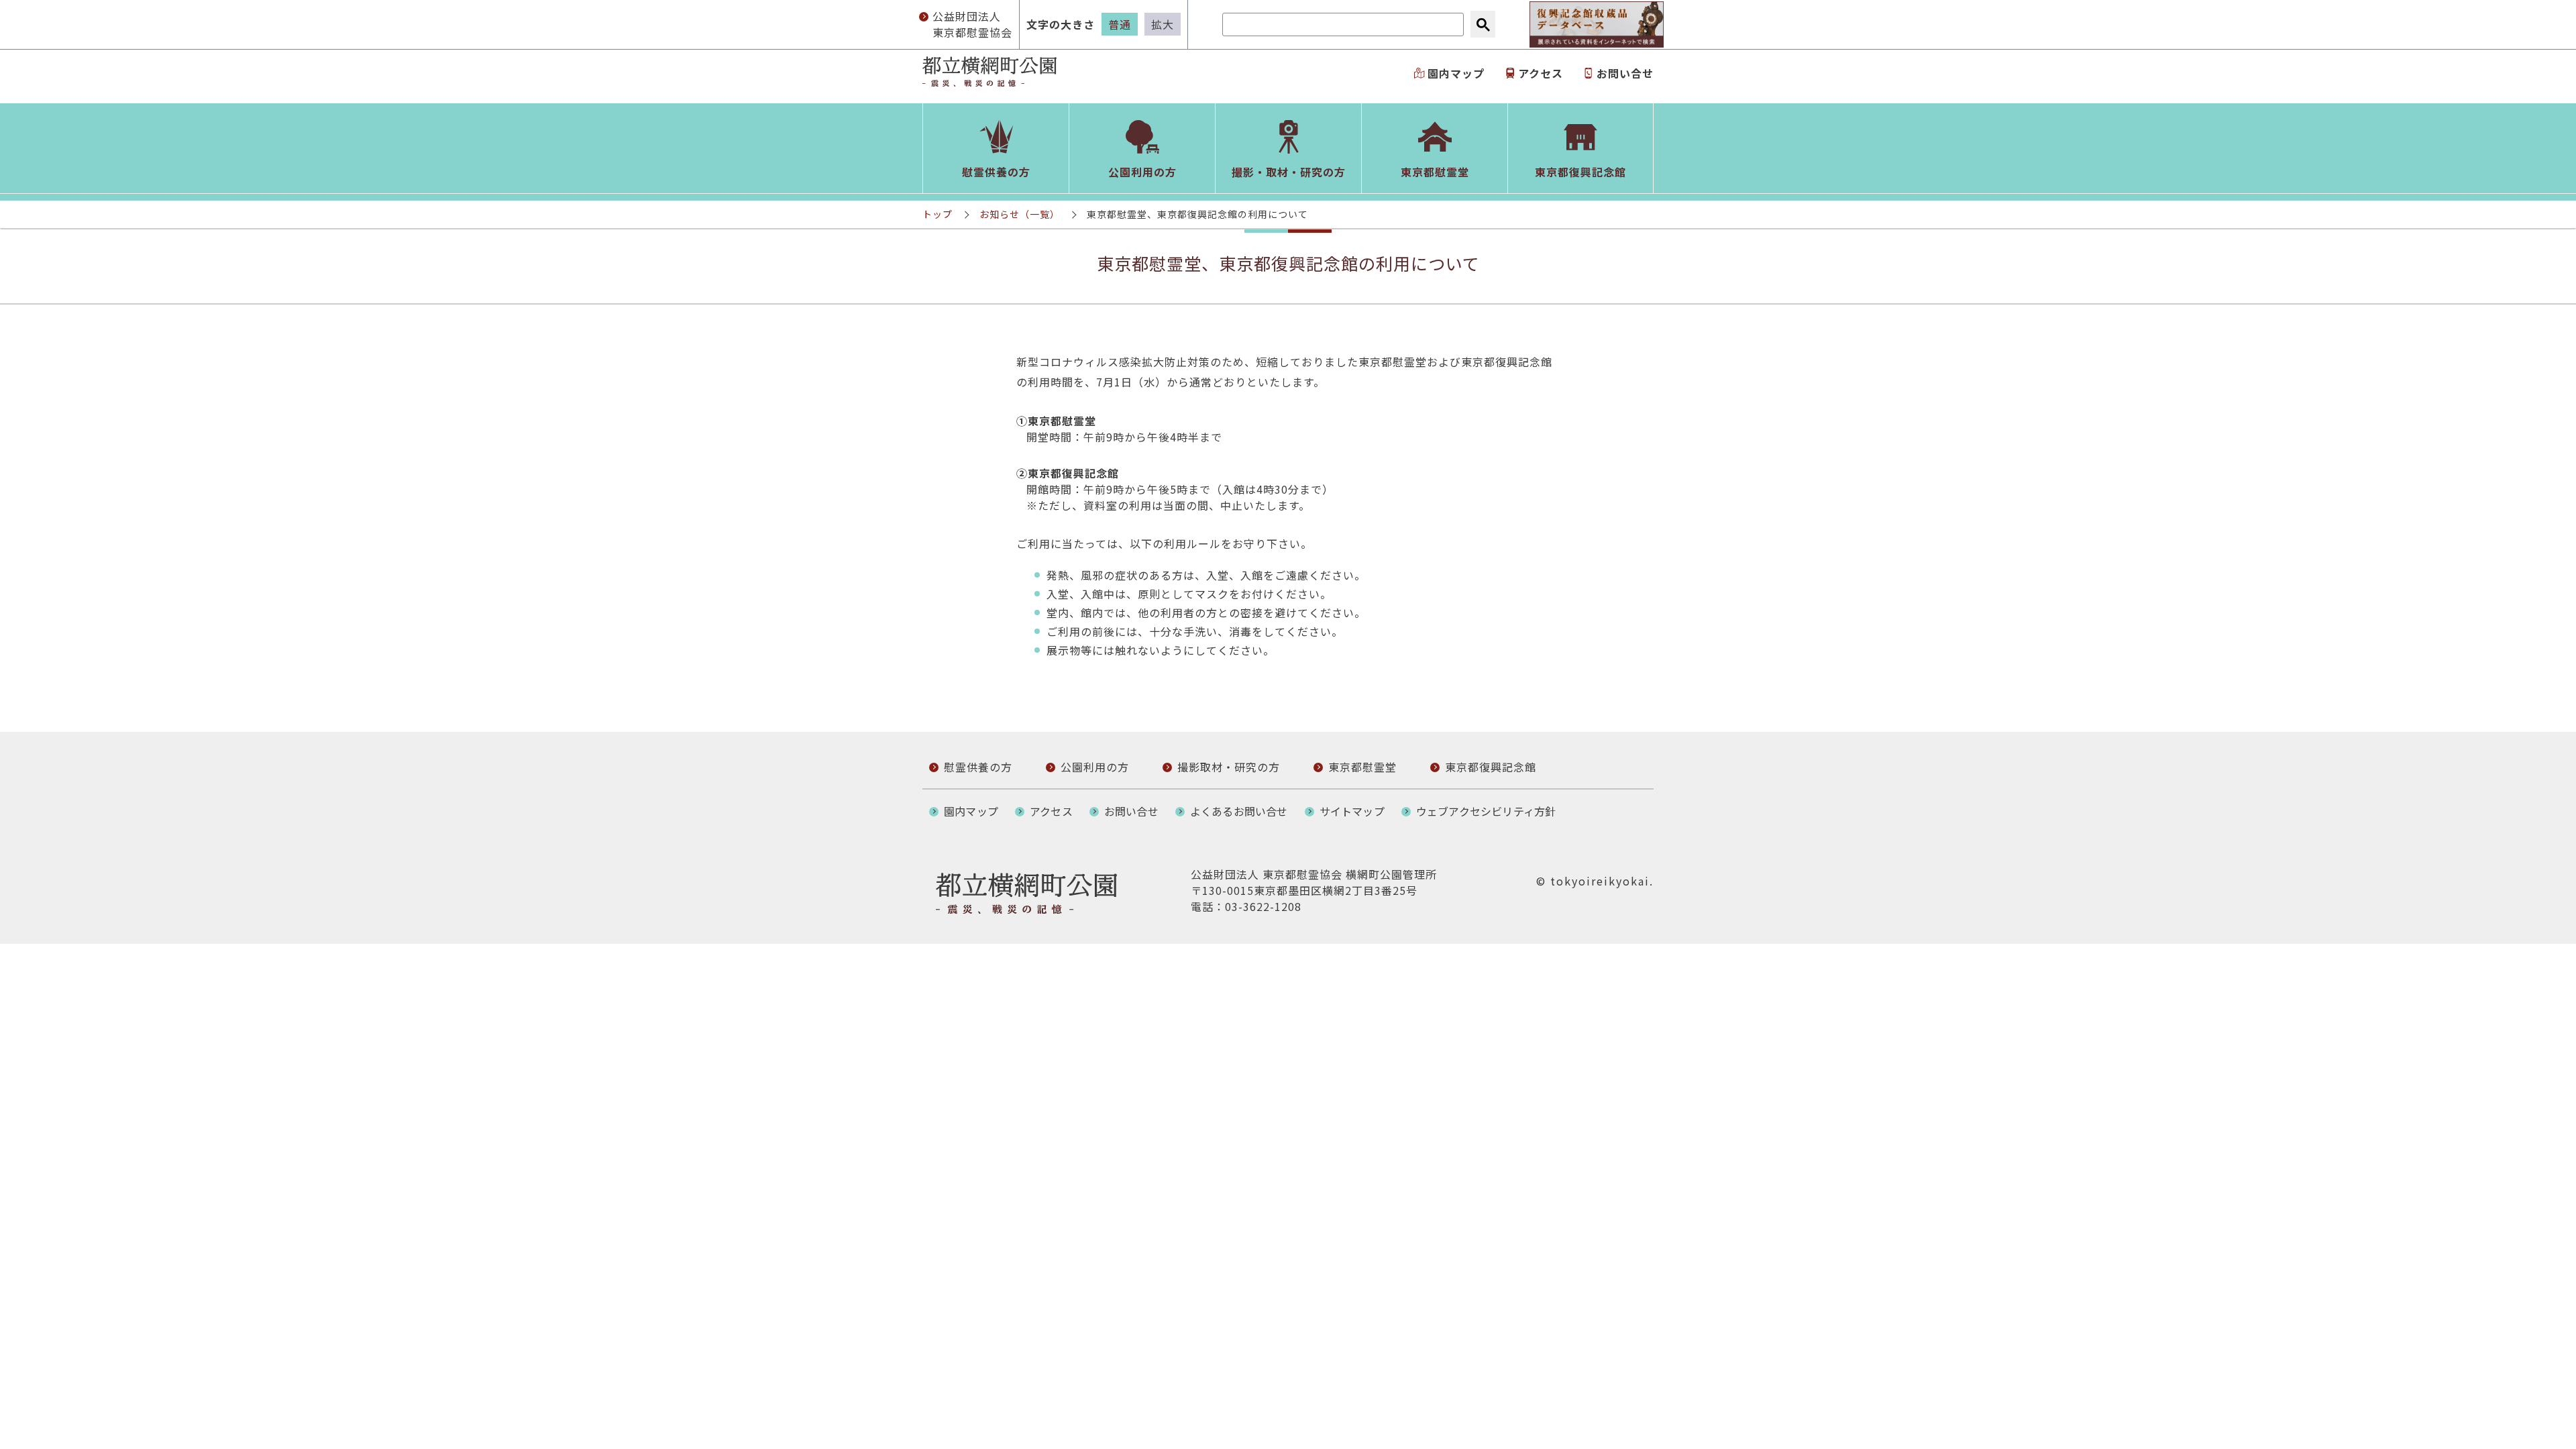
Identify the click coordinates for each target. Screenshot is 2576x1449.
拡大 (1163, 24)
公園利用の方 (1095, 767)
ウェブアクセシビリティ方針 (1486, 811)
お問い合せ (1625, 73)
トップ (937, 214)
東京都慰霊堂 (1362, 767)
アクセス (1541, 73)
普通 (1120, 24)
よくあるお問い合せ (1239, 811)
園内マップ (1456, 73)
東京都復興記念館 (1491, 767)
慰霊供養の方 (978, 767)
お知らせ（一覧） (1020, 214)
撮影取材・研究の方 (1229, 767)
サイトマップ (1352, 811)
